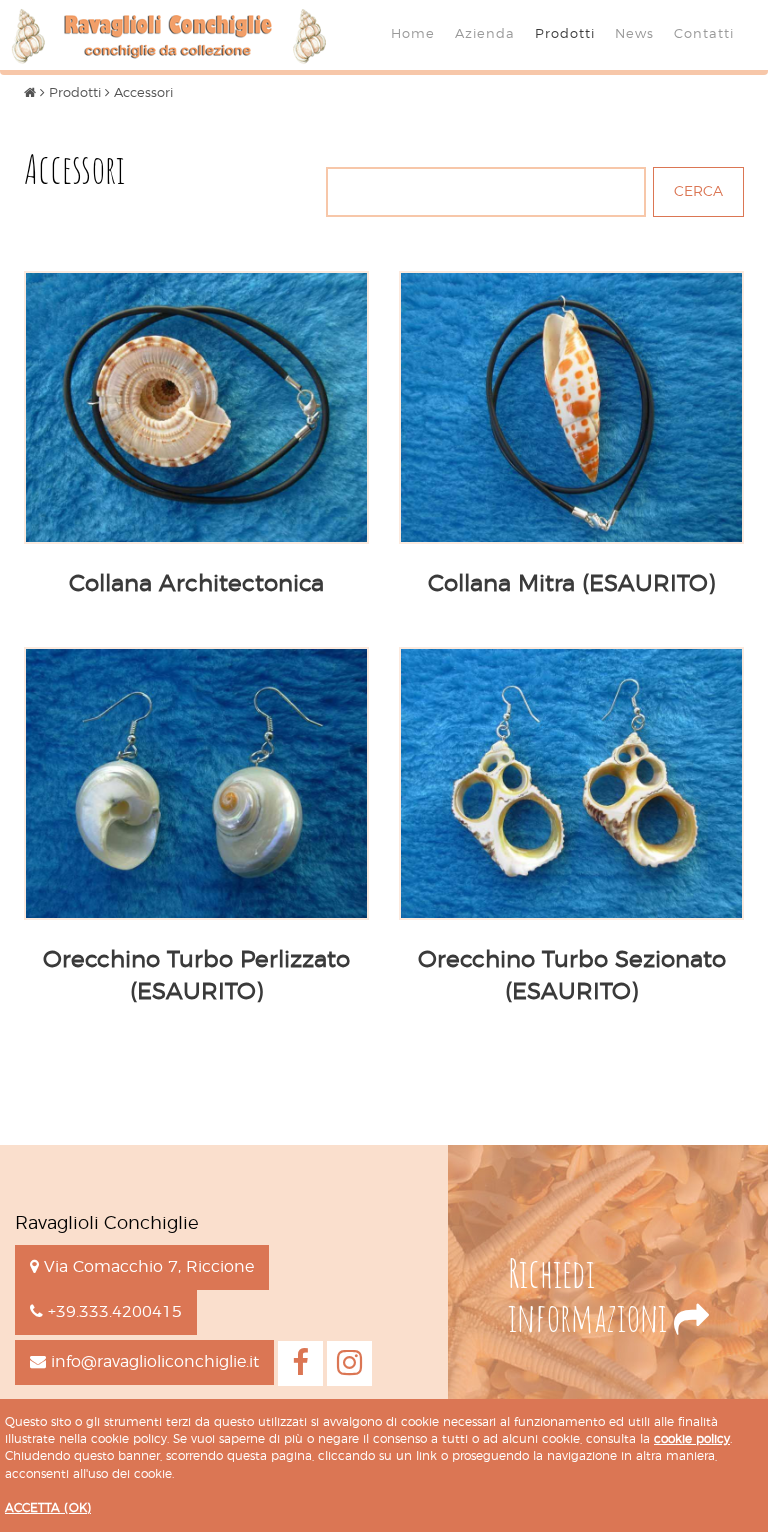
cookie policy (692, 1439)
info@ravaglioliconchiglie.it (152, 1362)
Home (413, 34)
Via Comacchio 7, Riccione (146, 1267)
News (634, 34)
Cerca (698, 192)
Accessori (143, 93)
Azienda (485, 34)
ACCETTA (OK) (48, 1508)
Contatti (704, 34)
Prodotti (565, 34)
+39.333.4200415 (112, 1312)
